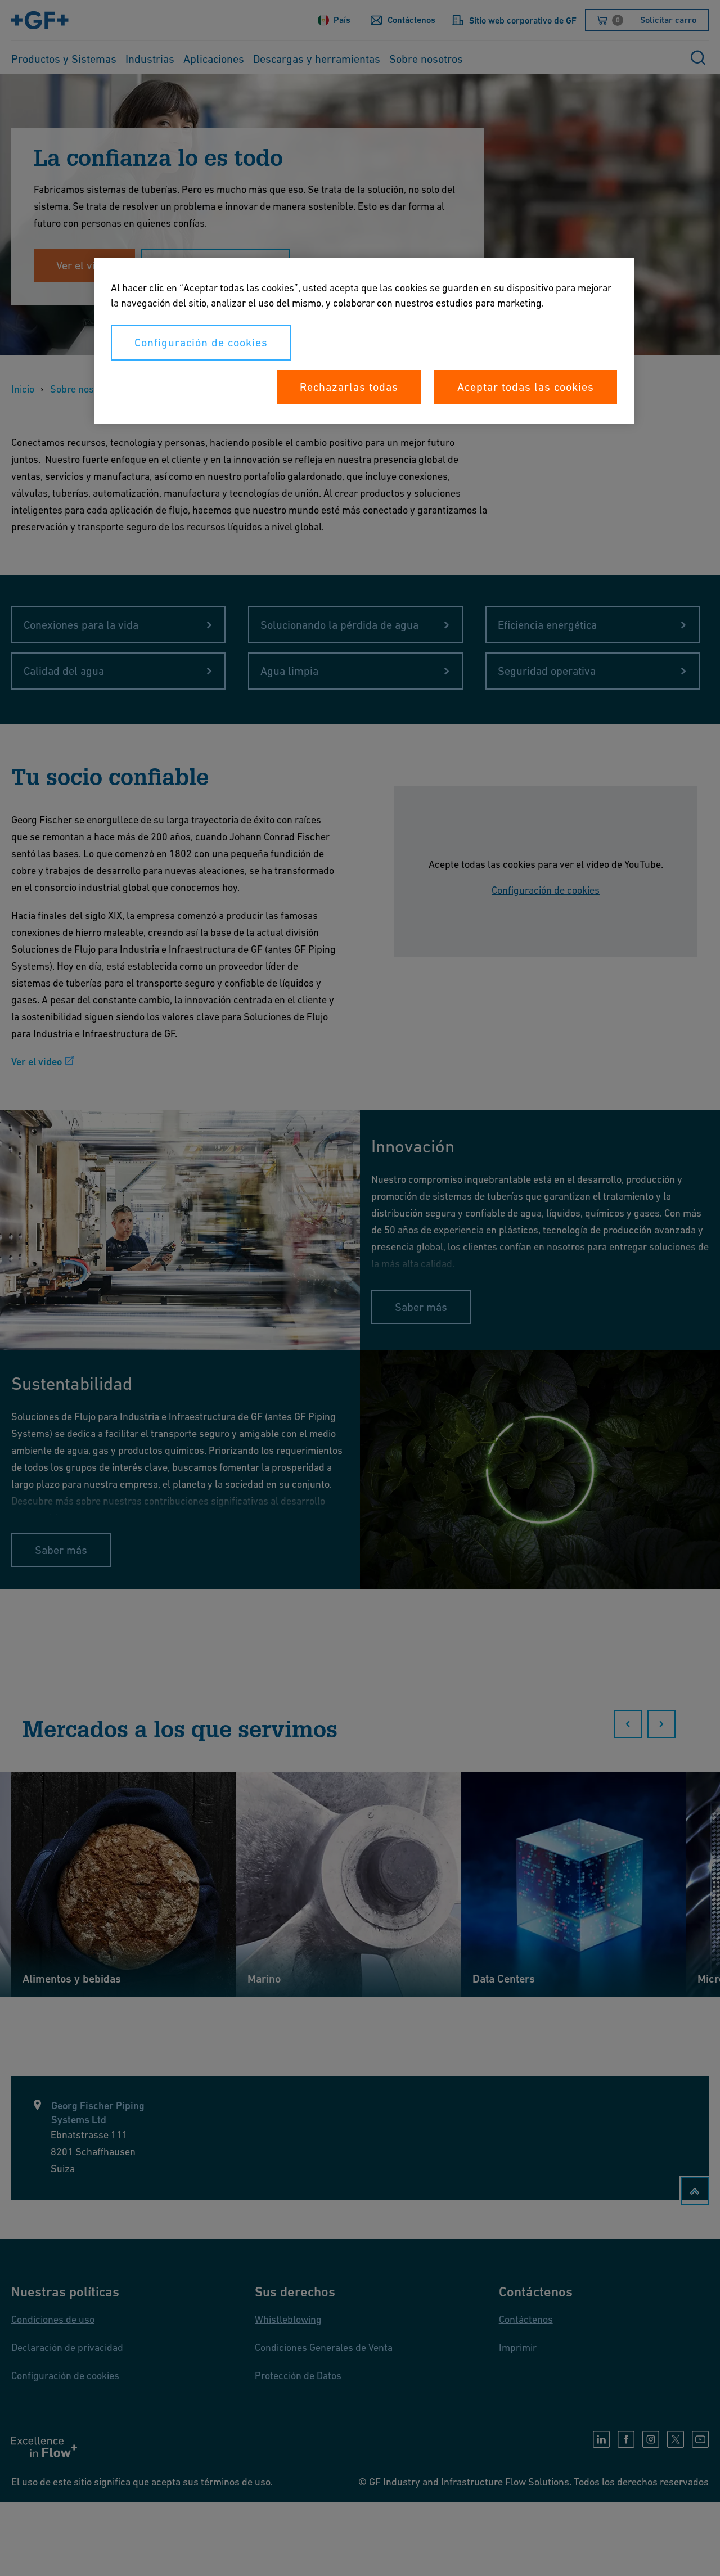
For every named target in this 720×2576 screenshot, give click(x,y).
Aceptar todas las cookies (526, 387)
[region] (364, 341)
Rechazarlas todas (349, 387)
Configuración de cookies (201, 343)
